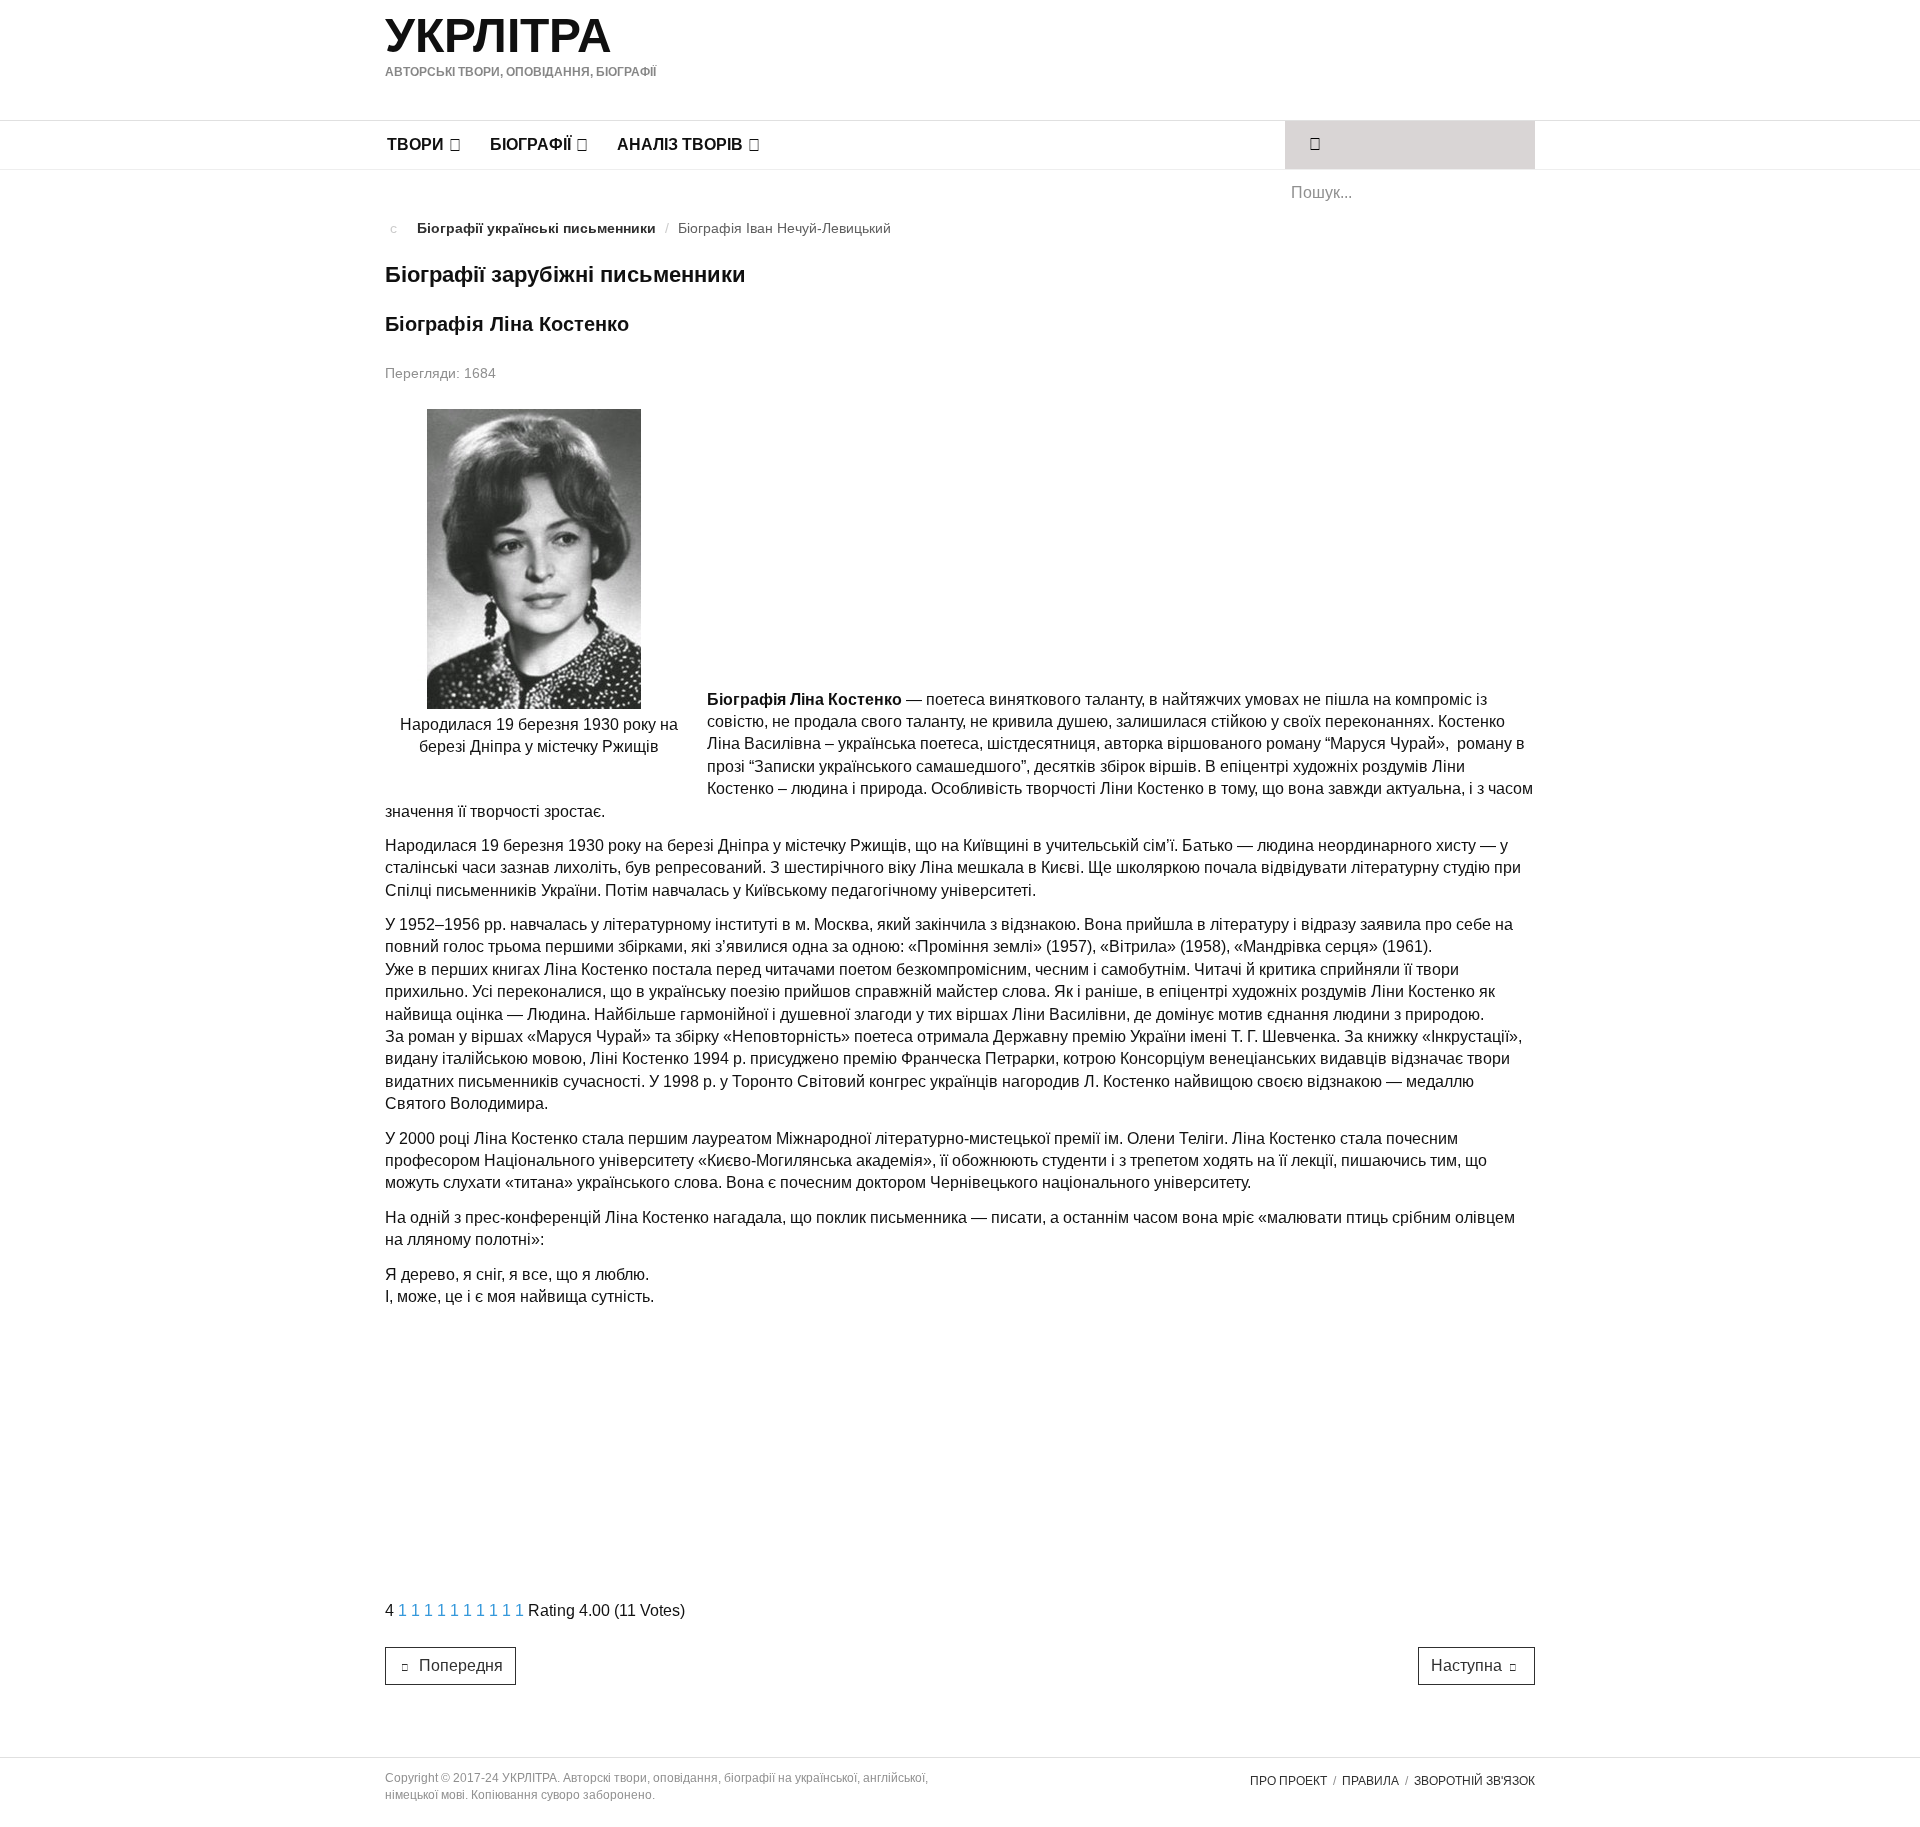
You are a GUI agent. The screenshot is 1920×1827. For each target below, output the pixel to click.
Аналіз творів (680, 144)
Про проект (1288, 1781)
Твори (415, 144)
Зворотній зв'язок (1474, 1781)
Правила (1370, 1781)
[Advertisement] (1149, 57)
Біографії (530, 144)
